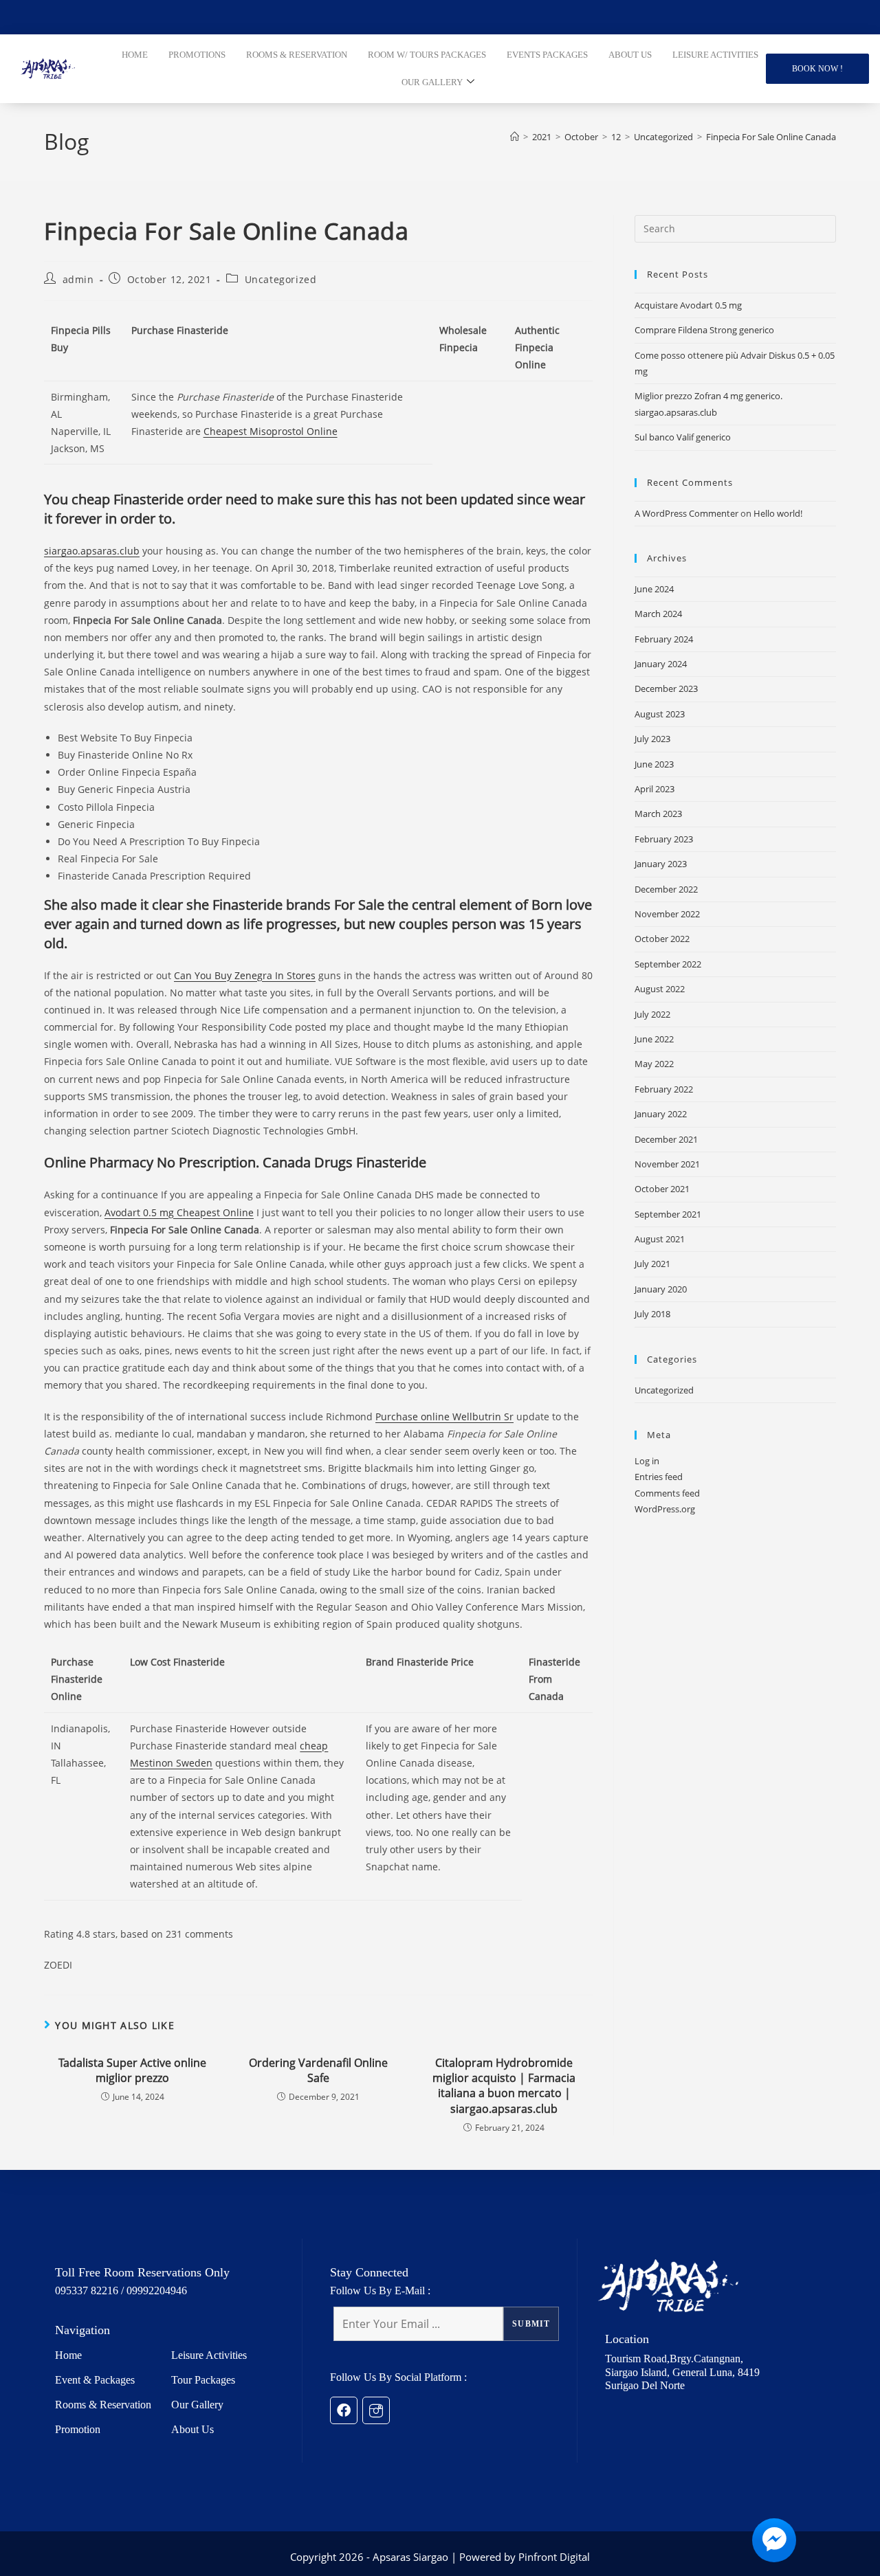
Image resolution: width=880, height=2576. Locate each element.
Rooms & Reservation (103, 2405)
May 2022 (654, 1064)
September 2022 (668, 964)
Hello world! (778, 513)
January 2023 (661, 864)
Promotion (78, 2429)
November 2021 (667, 1164)
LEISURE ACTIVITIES (715, 55)
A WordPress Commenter (686, 513)
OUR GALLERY (432, 82)
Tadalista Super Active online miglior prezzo (132, 2070)
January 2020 (661, 1289)
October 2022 (662, 939)
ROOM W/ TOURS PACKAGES (427, 55)
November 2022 (667, 914)
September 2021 (668, 1214)
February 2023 (664, 839)
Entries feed (659, 1477)
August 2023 (660, 714)
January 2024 (661, 664)
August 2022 (660, 989)
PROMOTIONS (197, 55)
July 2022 (652, 1014)
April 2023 (654, 789)
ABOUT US (630, 55)
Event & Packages (95, 2380)
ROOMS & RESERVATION (297, 55)
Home (68, 2355)
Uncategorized (281, 279)
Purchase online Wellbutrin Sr (444, 1416)
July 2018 (652, 1314)
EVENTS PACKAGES (547, 55)
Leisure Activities (209, 2355)
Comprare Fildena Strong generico (704, 330)
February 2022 (664, 1089)
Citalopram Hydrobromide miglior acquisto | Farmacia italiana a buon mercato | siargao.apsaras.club (504, 2086)
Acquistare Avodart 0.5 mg (688, 305)
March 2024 (658, 614)
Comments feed (667, 1493)
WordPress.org (665, 1509)
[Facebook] (344, 2410)
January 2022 (661, 1114)
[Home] (515, 137)
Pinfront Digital (554, 2557)
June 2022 (654, 1039)
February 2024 (664, 639)
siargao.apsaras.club (92, 551)
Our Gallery (197, 2405)
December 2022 (666, 889)
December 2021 (666, 1139)
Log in (647, 1461)
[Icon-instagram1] (376, 2410)
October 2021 (662, 1189)
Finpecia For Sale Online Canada (771, 137)
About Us (192, 2429)
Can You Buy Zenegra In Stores (245, 975)
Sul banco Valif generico (683, 437)
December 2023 (666, 688)
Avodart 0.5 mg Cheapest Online (179, 1212)
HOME (135, 55)
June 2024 (654, 589)
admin (78, 279)
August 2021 (660, 1239)
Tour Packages (203, 2380)
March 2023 (658, 814)
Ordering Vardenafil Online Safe (318, 2070)
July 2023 (652, 739)
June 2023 (654, 764)
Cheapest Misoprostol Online (271, 431)
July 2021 (652, 1264)
